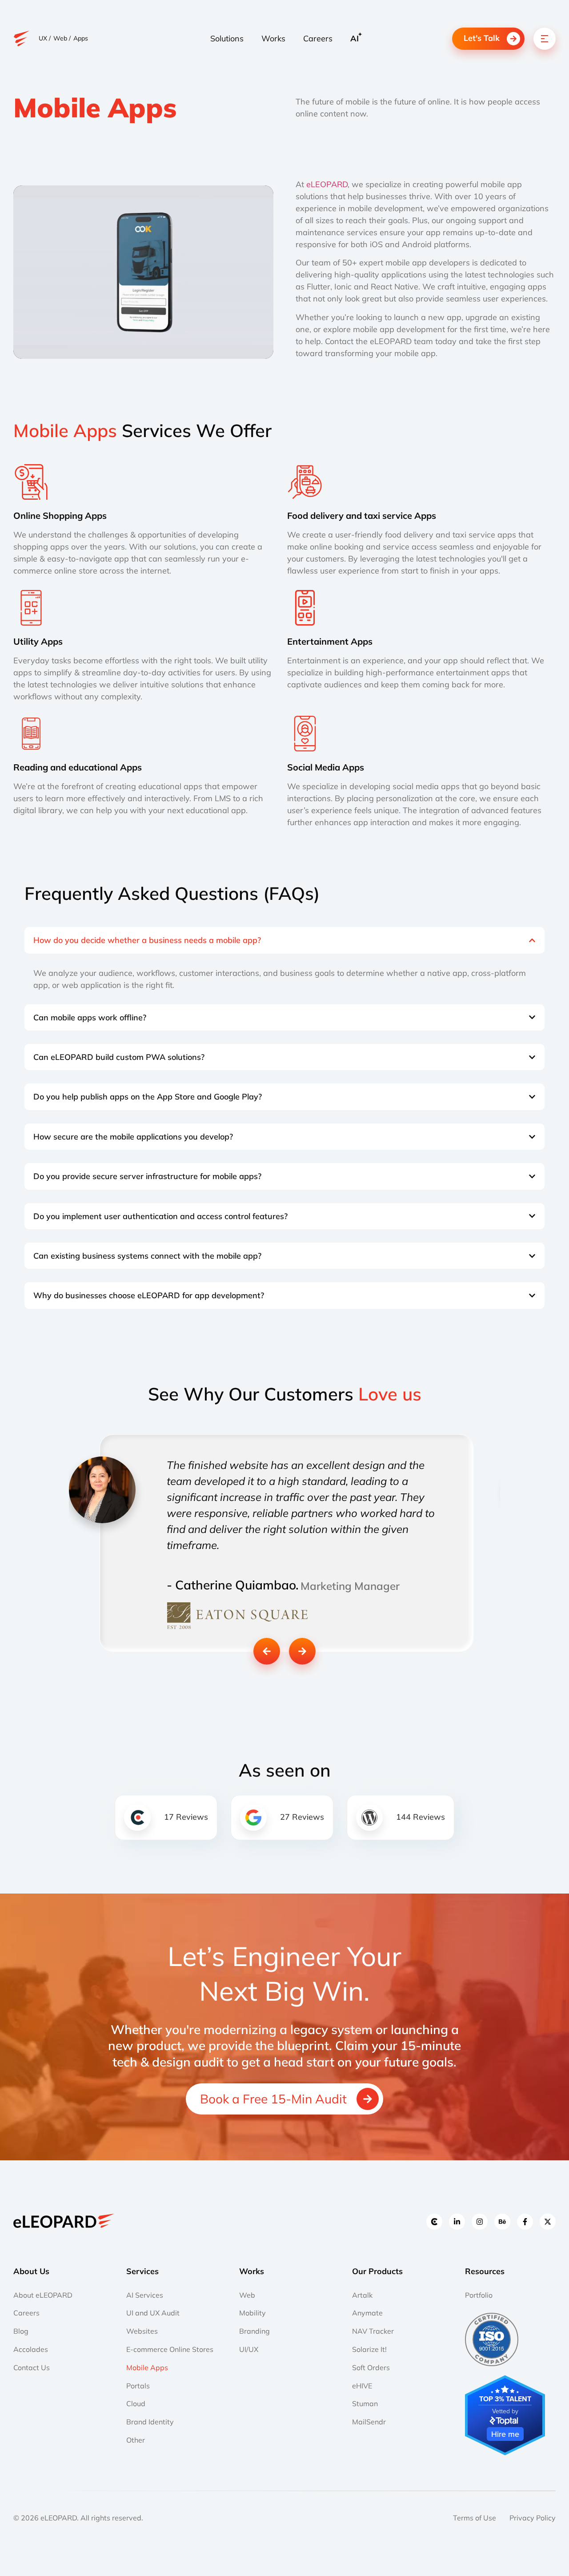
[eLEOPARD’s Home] (22, 38)
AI (355, 38)
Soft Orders (371, 2367)
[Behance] (502, 2222)
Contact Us (32, 2367)
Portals (138, 2386)
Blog (21, 2331)
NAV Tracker (373, 2331)
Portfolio (479, 2295)
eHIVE (362, 2386)
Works (273, 38)
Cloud (136, 2403)
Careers (318, 38)
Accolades (31, 2349)
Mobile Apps (147, 2367)
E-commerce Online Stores (170, 2349)
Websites (142, 2331)
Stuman (365, 2403)
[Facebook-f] (525, 2222)
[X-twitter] (548, 2222)
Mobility (252, 2313)
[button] (267, 1651)
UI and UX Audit (153, 2313)
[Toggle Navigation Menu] (545, 39)
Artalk (362, 2295)
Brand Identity (150, 2422)
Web (247, 2295)
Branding (254, 2331)
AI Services (145, 2295)
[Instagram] (480, 2222)
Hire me (505, 2434)
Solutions (227, 38)
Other (136, 2440)
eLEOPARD (327, 184)
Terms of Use (475, 2518)
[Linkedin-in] (457, 2222)
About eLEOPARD (43, 2295)
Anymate (367, 2313)
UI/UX (249, 2349)
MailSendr (369, 2422)
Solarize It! (369, 2349)
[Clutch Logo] (434, 2222)
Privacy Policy (533, 2518)
